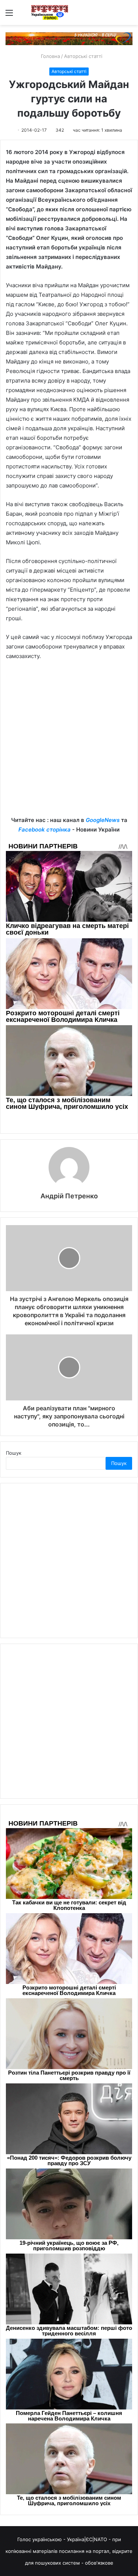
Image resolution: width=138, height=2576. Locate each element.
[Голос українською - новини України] (50, 12)
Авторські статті (83, 56)
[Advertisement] (69, 744)
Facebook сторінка (45, 830)
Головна (50, 56)
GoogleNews (103, 820)
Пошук (14, 1453)
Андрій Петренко (69, 1196)
